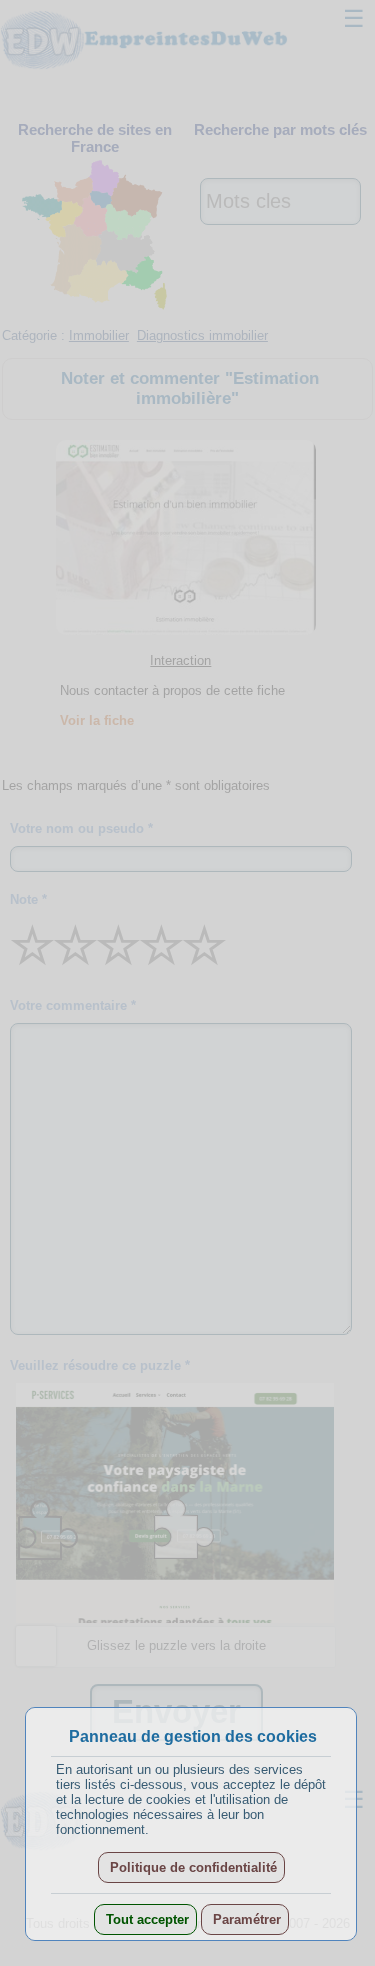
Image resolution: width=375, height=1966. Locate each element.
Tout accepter (145, 1919)
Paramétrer (245, 1919)
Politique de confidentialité (191, 1867)
